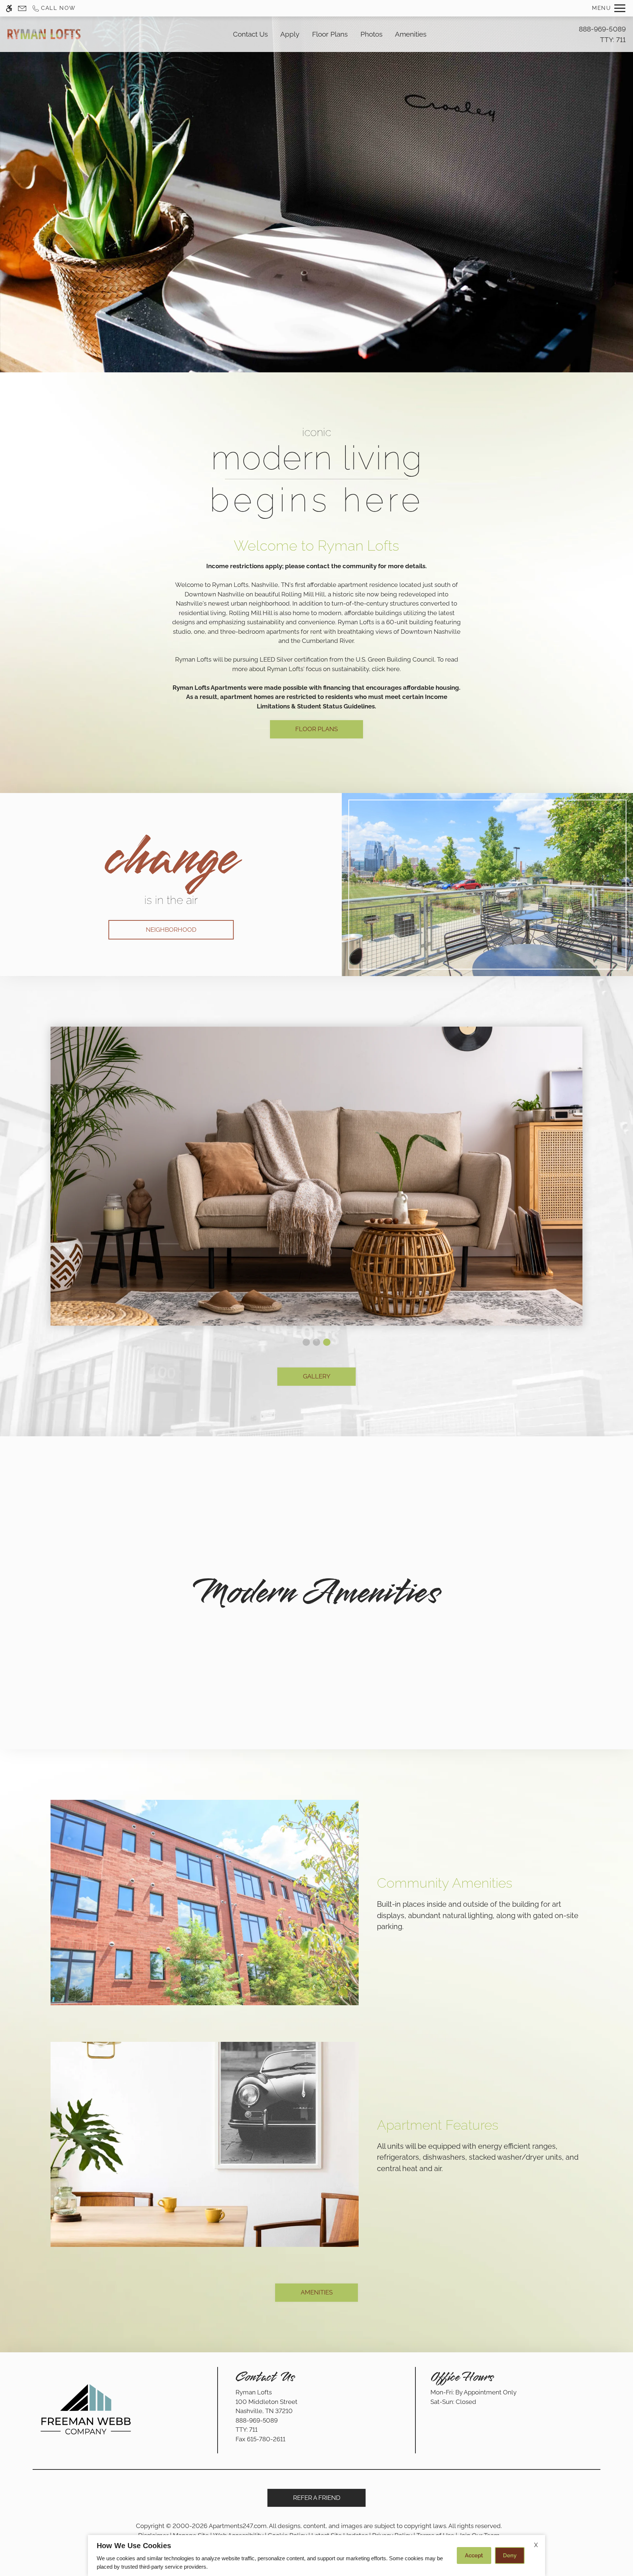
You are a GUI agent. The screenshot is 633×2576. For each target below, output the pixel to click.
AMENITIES (317, 2292)
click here (386, 669)
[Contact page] (22, 8)
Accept (474, 2555)
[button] (306, 1342)
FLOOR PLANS (316, 729)
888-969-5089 (602, 34)
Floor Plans (330, 34)
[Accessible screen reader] (9, 8)
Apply (290, 34)
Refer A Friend (317, 2498)
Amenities (411, 34)
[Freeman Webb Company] (86, 2409)
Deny (510, 2555)
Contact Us (250, 34)
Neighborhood (171, 930)
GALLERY (317, 1376)
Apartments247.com (238, 2526)
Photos (371, 34)
